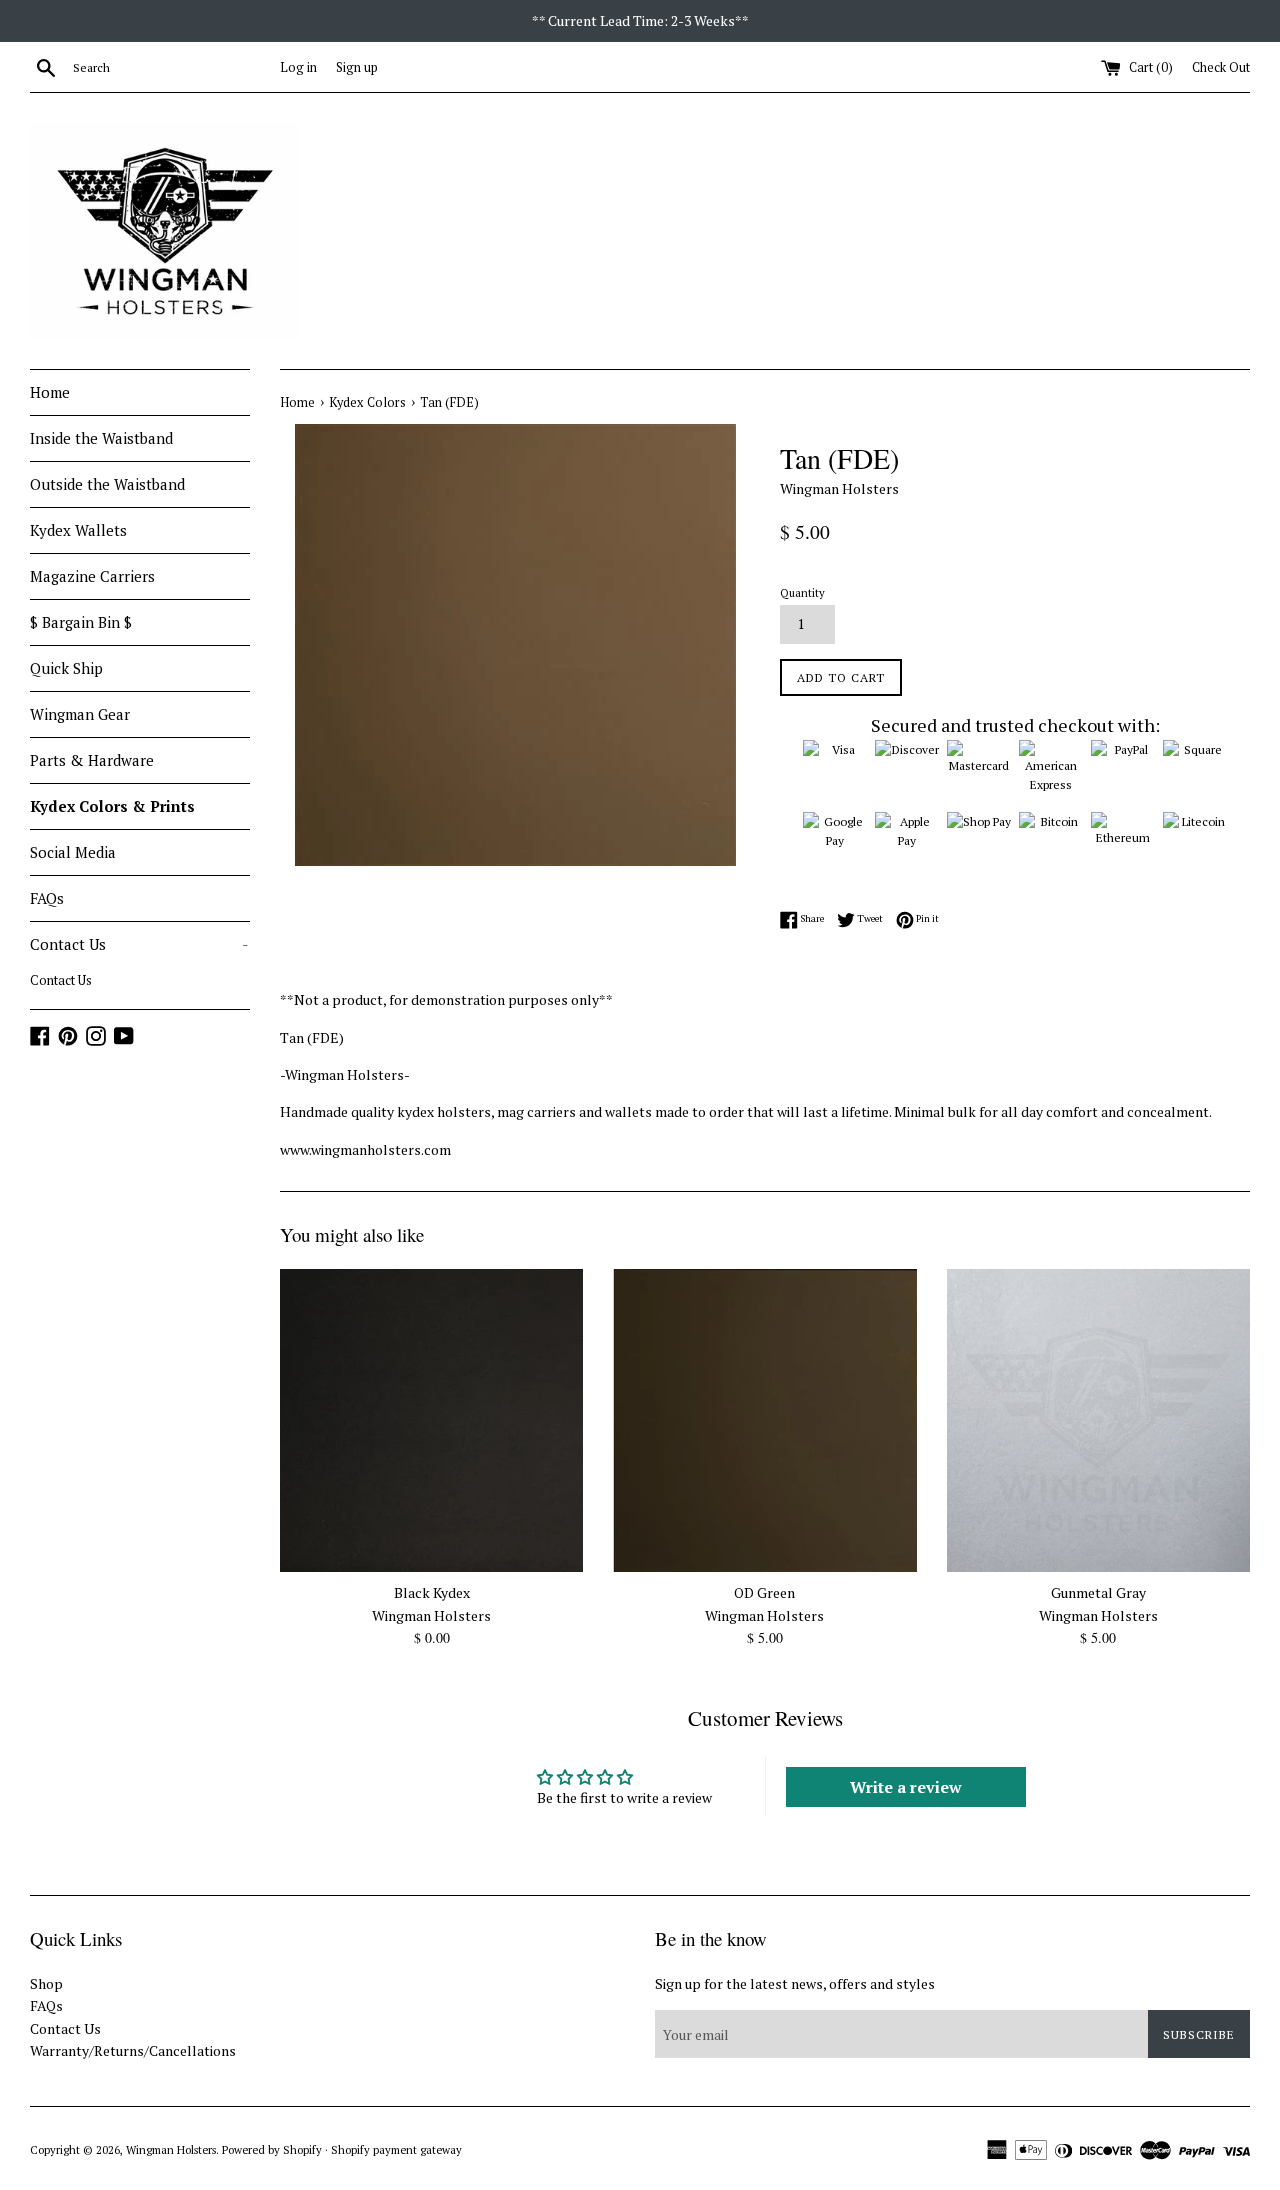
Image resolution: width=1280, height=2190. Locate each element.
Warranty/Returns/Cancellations (133, 2050)
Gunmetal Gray (1098, 1592)
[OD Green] (764, 1420)
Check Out (1221, 67)
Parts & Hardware (92, 760)
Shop (46, 1983)
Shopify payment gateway (396, 2149)
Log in (298, 67)
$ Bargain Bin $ (81, 622)
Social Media (73, 852)
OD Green (764, 1592)
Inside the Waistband (101, 438)
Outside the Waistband (107, 484)
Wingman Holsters (171, 2149)
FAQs (47, 898)
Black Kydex (432, 1592)
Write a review (906, 1787)
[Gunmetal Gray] (1098, 1420)
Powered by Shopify (272, 2149)
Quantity (802, 592)
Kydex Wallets (78, 530)
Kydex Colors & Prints (112, 806)
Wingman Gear (80, 714)
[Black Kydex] (431, 1420)
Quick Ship (66, 668)
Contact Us (139, 944)
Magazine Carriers (92, 576)
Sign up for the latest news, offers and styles (795, 1983)
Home (50, 392)
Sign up (357, 67)
